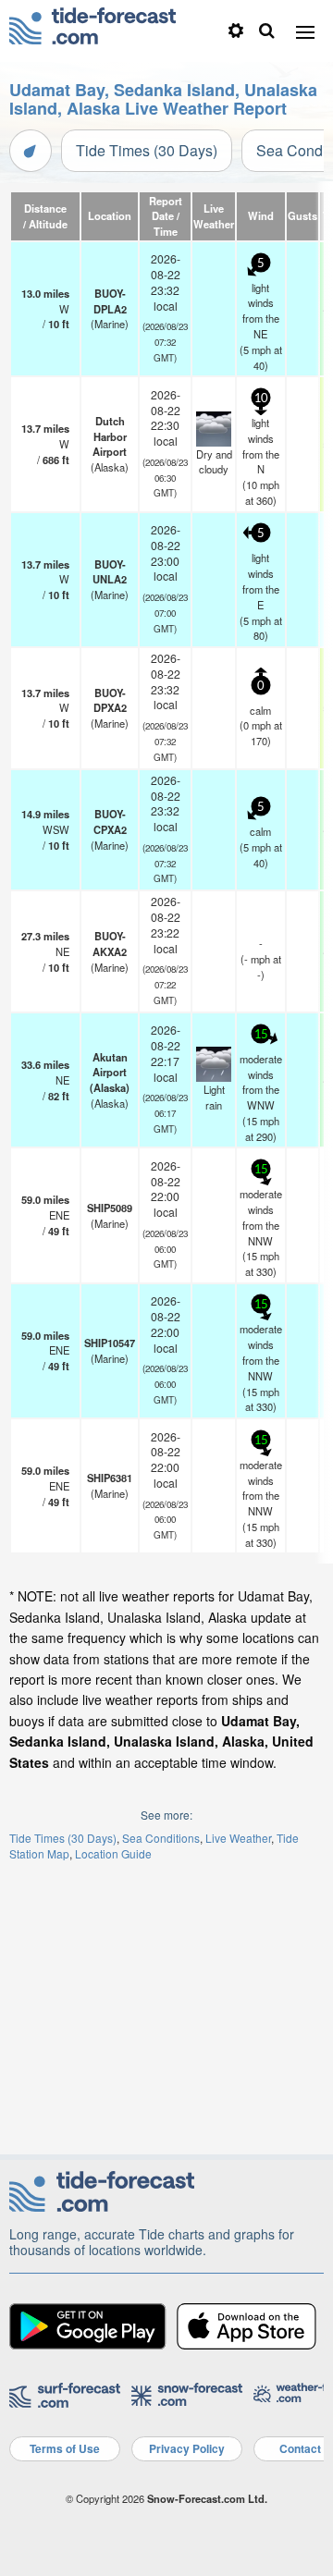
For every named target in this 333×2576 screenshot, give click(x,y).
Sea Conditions (161, 1838)
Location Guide (113, 1853)
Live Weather (238, 1838)
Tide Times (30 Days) (147, 150)
